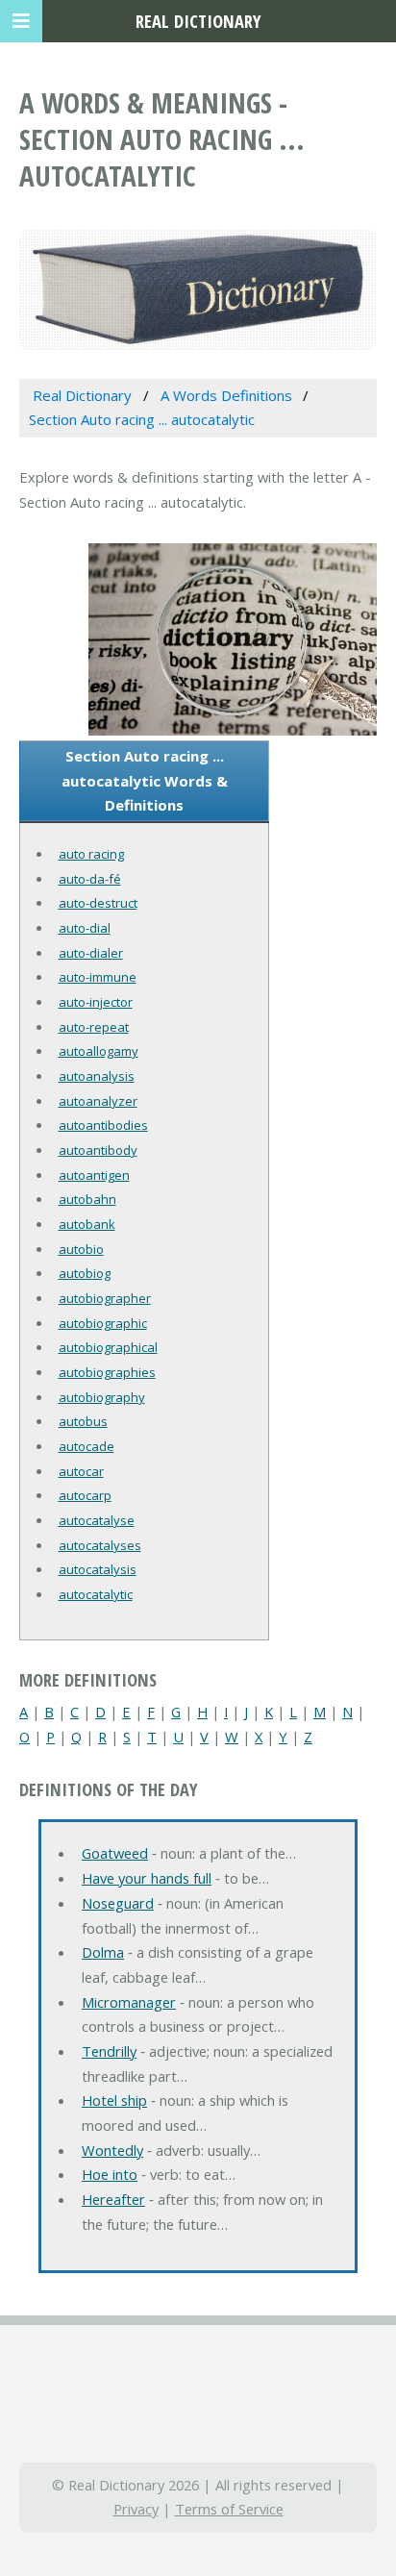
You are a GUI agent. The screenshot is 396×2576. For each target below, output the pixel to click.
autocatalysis (98, 1569)
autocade (87, 1446)
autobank (87, 1224)
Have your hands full (147, 1878)
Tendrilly (109, 2051)
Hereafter (113, 2199)
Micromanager (129, 2002)
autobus (83, 1421)
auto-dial (85, 928)
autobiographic (103, 1323)
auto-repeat (94, 1027)
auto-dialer (91, 953)
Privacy (136, 2509)
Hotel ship (114, 2100)
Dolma (103, 1952)
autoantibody (98, 1150)
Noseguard (118, 1903)
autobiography (102, 1397)
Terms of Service (229, 2509)
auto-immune (98, 977)
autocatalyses (100, 1545)
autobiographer (105, 1298)
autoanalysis (97, 1076)
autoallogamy (99, 1051)
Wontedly (112, 2150)
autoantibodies (103, 1125)
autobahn (87, 1199)
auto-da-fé (90, 879)
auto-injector (96, 1002)
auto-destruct (98, 903)
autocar (81, 1471)
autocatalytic (96, 1594)
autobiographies (107, 1372)
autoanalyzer (98, 1101)
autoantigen (94, 1175)
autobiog (85, 1273)
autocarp (85, 1495)
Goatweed (115, 1853)
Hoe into (110, 2174)
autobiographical (108, 1347)
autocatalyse (97, 1520)
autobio (81, 1249)
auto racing (91, 854)
